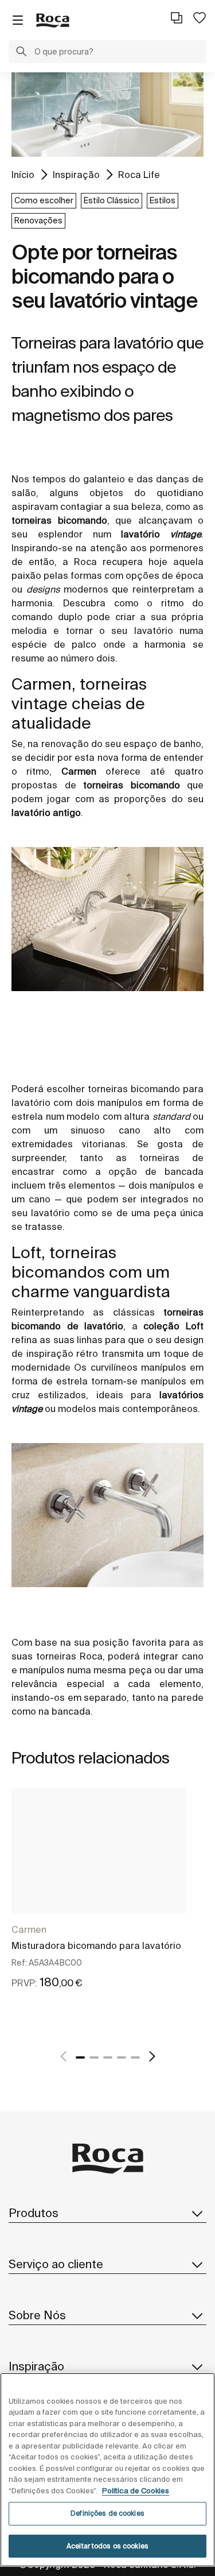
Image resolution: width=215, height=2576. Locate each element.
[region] (107, 2470)
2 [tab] (94, 2057)
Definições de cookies (107, 2513)
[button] (21, 53)
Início (23, 175)
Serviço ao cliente (56, 2264)
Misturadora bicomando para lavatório (96, 1945)
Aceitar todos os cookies (107, 2546)
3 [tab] (108, 2057)
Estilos (163, 200)
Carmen (29, 1929)
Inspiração (76, 175)
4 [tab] (122, 2057)
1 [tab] (80, 2057)
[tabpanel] (99, 1901)
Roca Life (139, 175)
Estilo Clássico (112, 200)
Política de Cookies (136, 2491)
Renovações (38, 221)
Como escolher (44, 200)
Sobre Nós (37, 2315)
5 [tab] (135, 2057)
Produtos (34, 2213)
